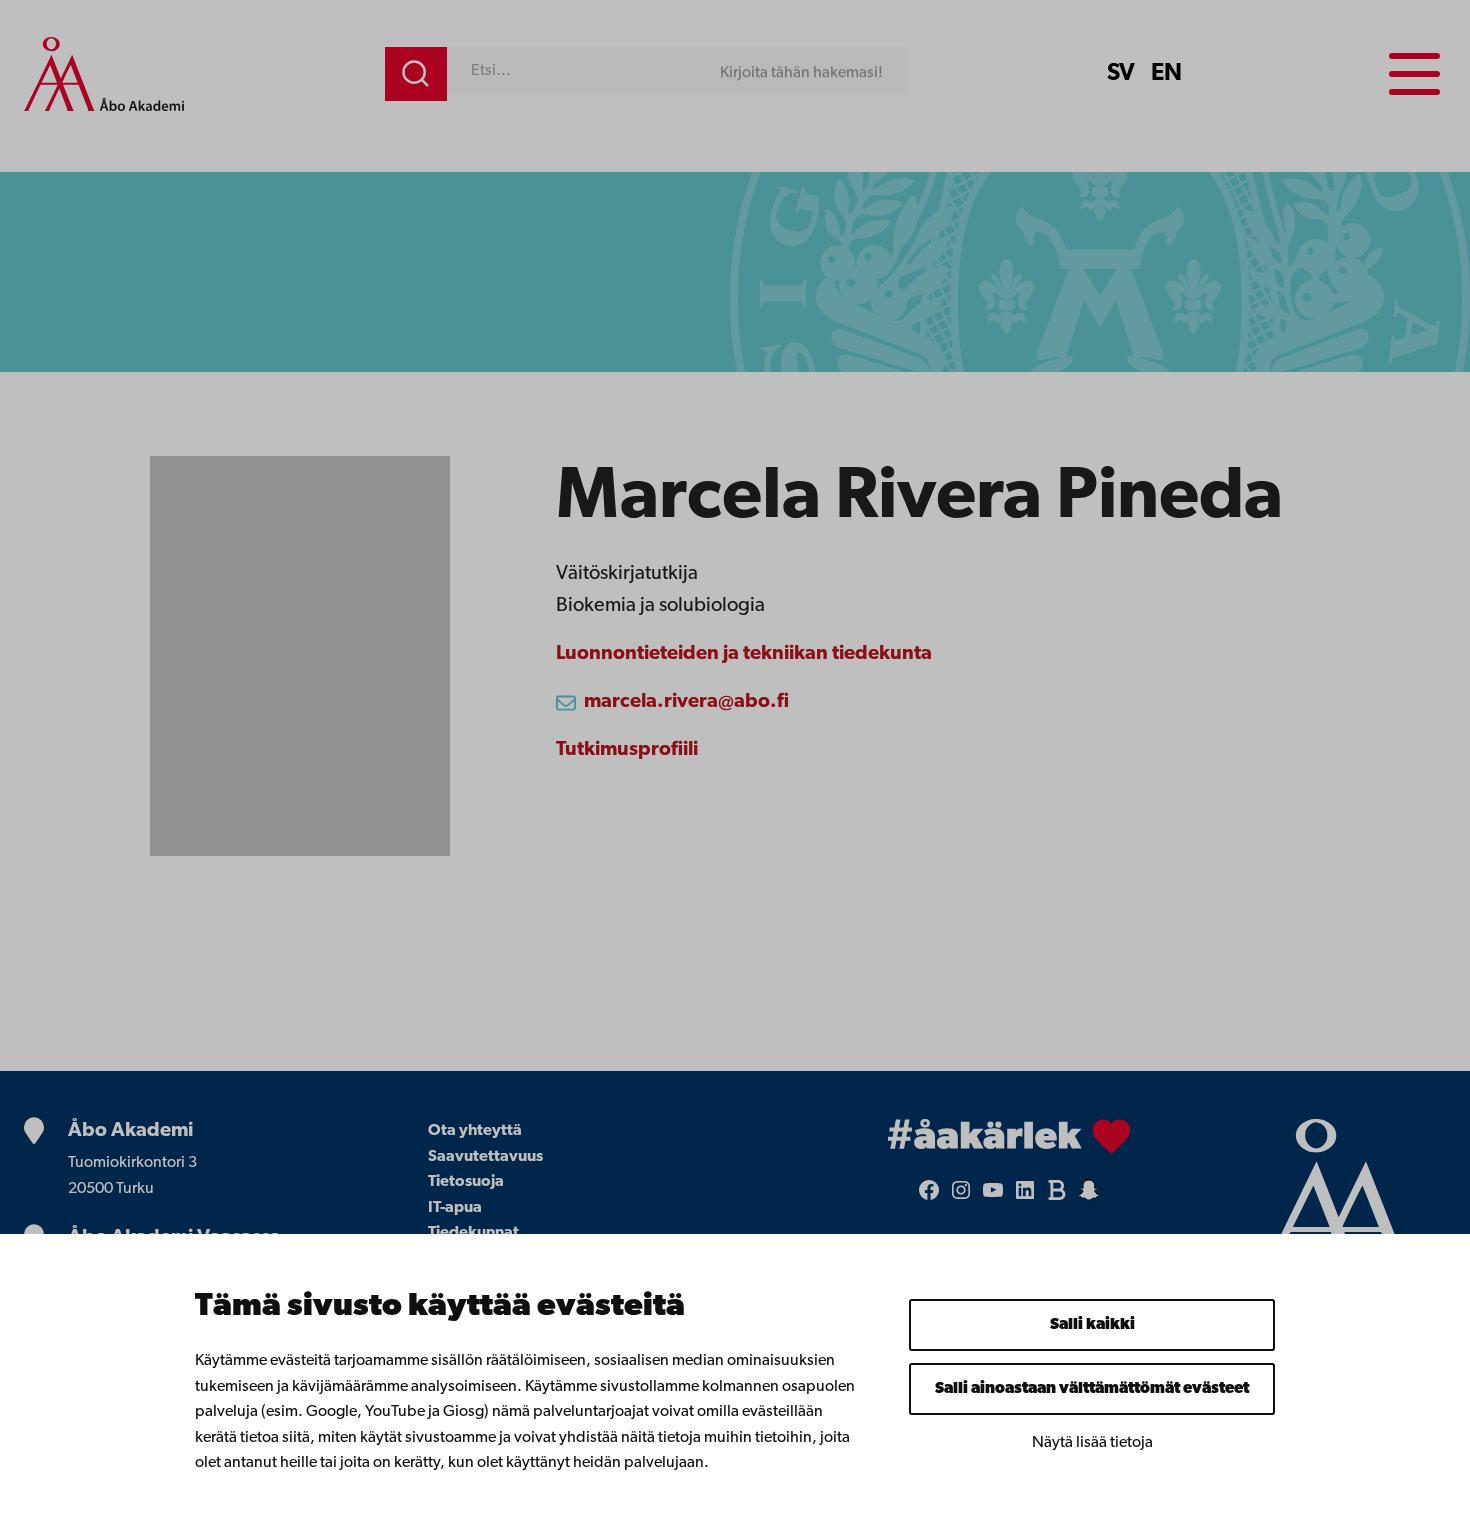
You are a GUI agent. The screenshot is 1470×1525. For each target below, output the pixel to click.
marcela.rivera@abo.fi (686, 702)
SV (1121, 74)
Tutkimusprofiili (627, 750)
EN (1166, 74)
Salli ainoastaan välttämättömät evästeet (1092, 1389)
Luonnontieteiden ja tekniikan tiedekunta (744, 654)
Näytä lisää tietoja (1092, 1443)
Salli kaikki (1092, 1325)
